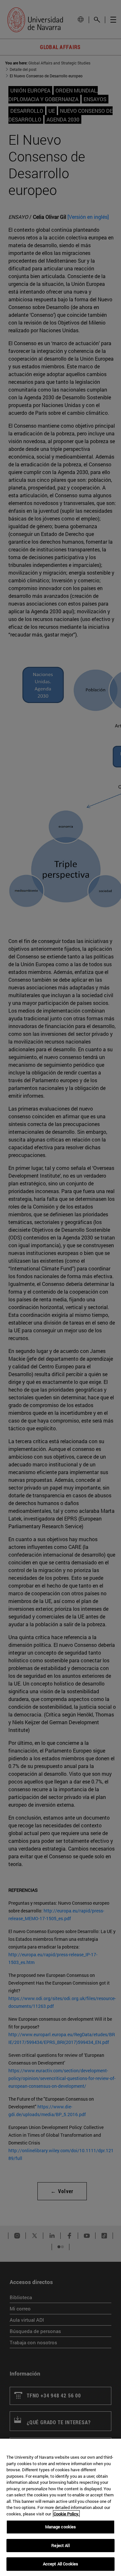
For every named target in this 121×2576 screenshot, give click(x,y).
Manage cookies (61, 2527)
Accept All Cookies (60, 2564)
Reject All (60, 2545)
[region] (60, 2507)
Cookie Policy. (66, 2514)
